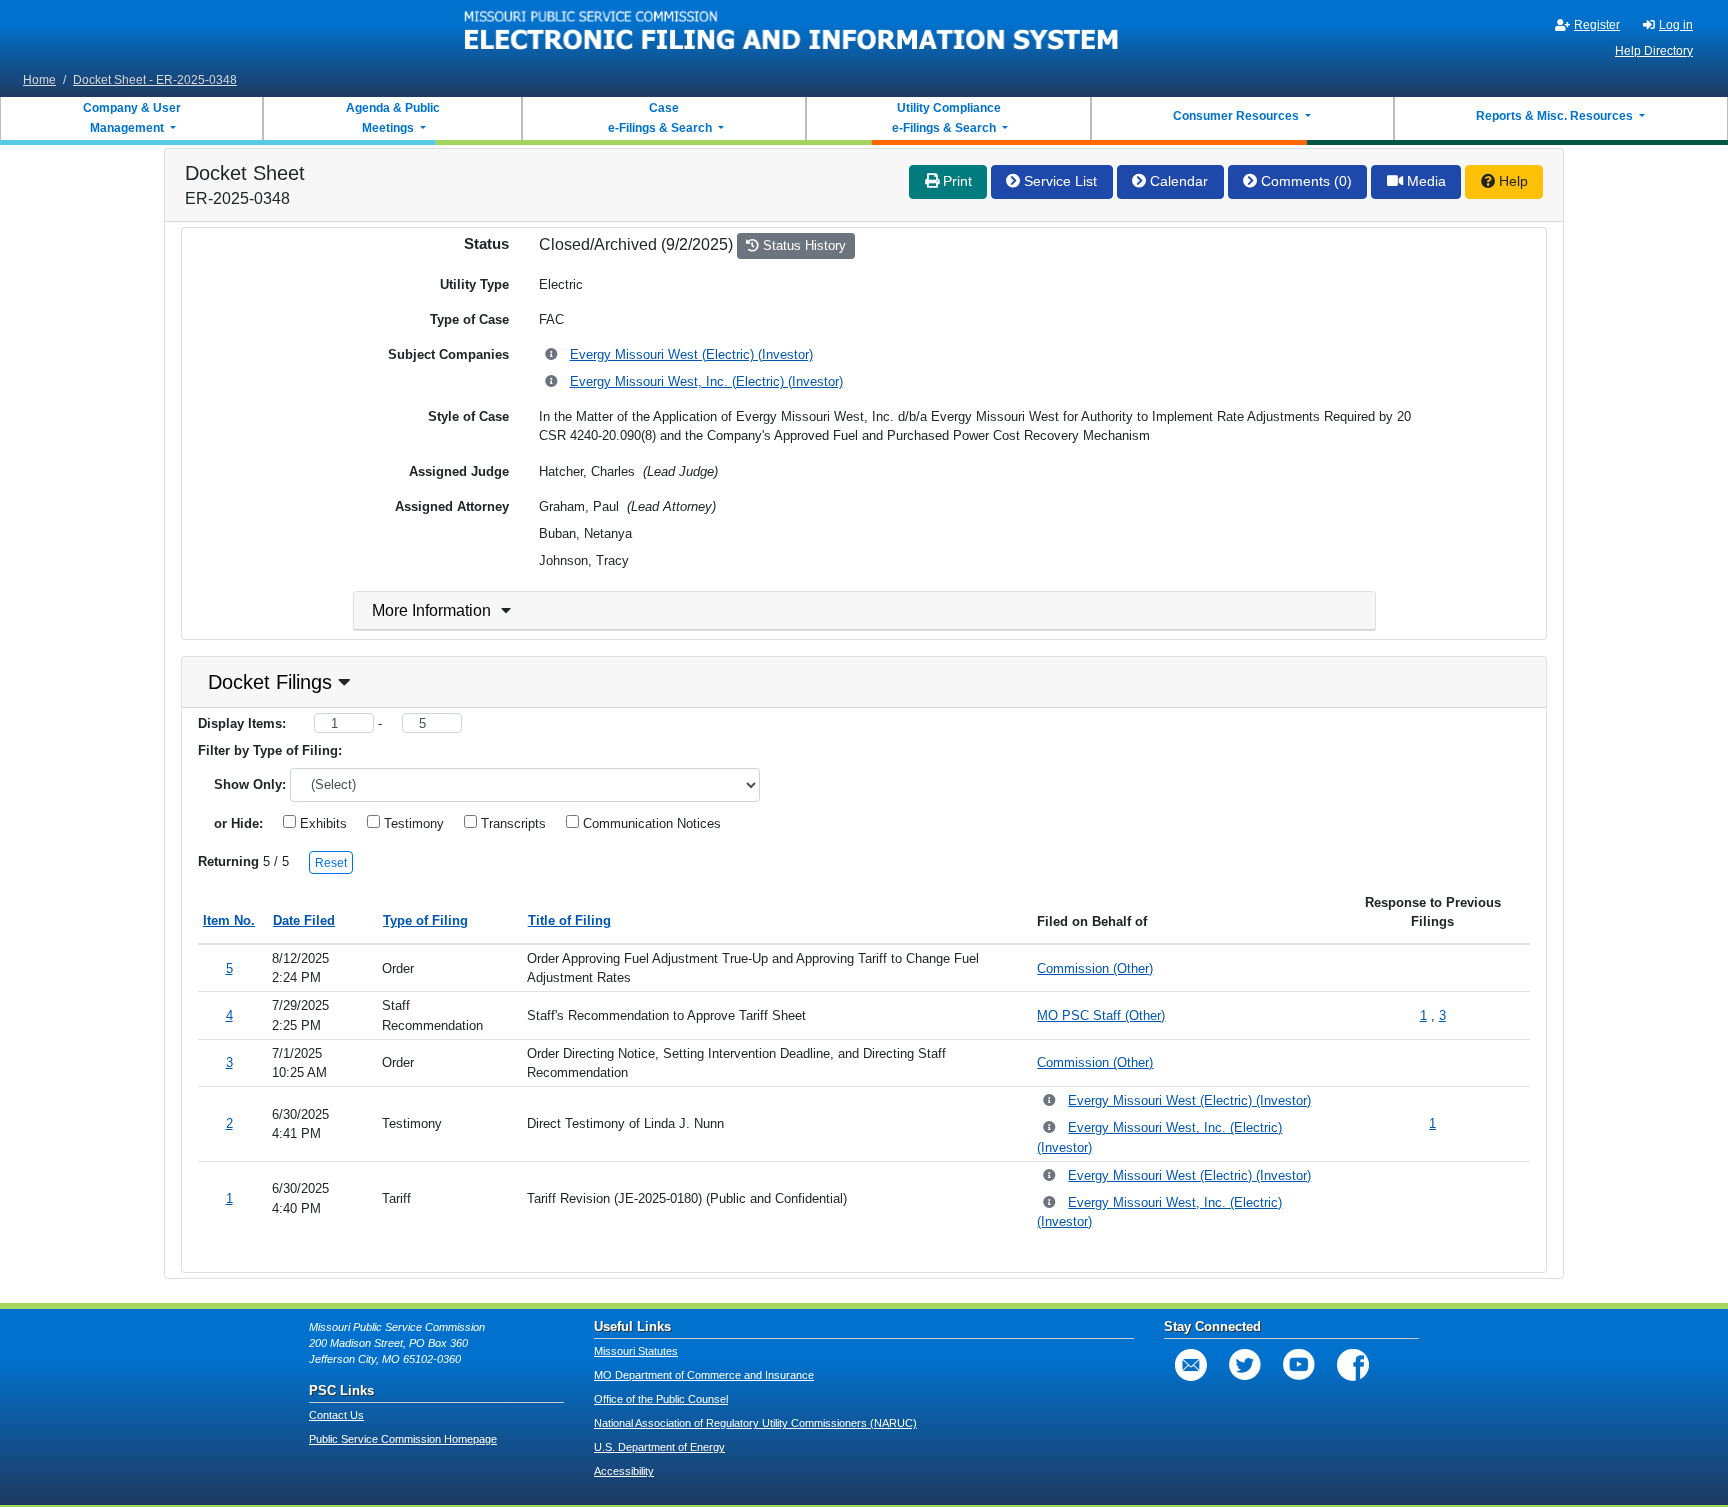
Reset (331, 863)
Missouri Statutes (636, 1351)
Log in (1676, 25)
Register (1597, 25)
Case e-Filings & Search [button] (660, 118)
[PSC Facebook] (1353, 1365)
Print (955, 181)
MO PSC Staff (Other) (1101, 1015)
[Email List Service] (1191, 1365)
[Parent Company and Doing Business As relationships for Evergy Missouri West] (552, 355)
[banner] (792, 33)
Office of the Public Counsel (661, 1399)
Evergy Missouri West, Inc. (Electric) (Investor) (706, 381)
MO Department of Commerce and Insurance (704, 1375)
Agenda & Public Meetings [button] (393, 118)
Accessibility (624, 1471)
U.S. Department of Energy (659, 1447)
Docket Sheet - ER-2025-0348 (155, 80)
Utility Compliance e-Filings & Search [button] (945, 118)
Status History (802, 245)
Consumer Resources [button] (1237, 116)
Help (1511, 181)
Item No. (229, 920)
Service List (1058, 181)
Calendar (1177, 181)
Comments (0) (1304, 181)
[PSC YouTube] (1299, 1365)
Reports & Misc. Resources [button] (1556, 116)
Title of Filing (569, 920)
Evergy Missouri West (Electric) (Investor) (691, 354)
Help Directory (1654, 51)
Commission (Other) (1095, 968)
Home (39, 80)
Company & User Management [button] (132, 118)
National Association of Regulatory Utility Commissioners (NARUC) (755, 1423)
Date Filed (304, 920)
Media (1424, 181)
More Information (431, 610)
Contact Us (336, 1415)
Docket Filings (270, 682)
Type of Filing (425, 920)
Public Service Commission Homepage (403, 1439)
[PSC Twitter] (1245, 1365)
